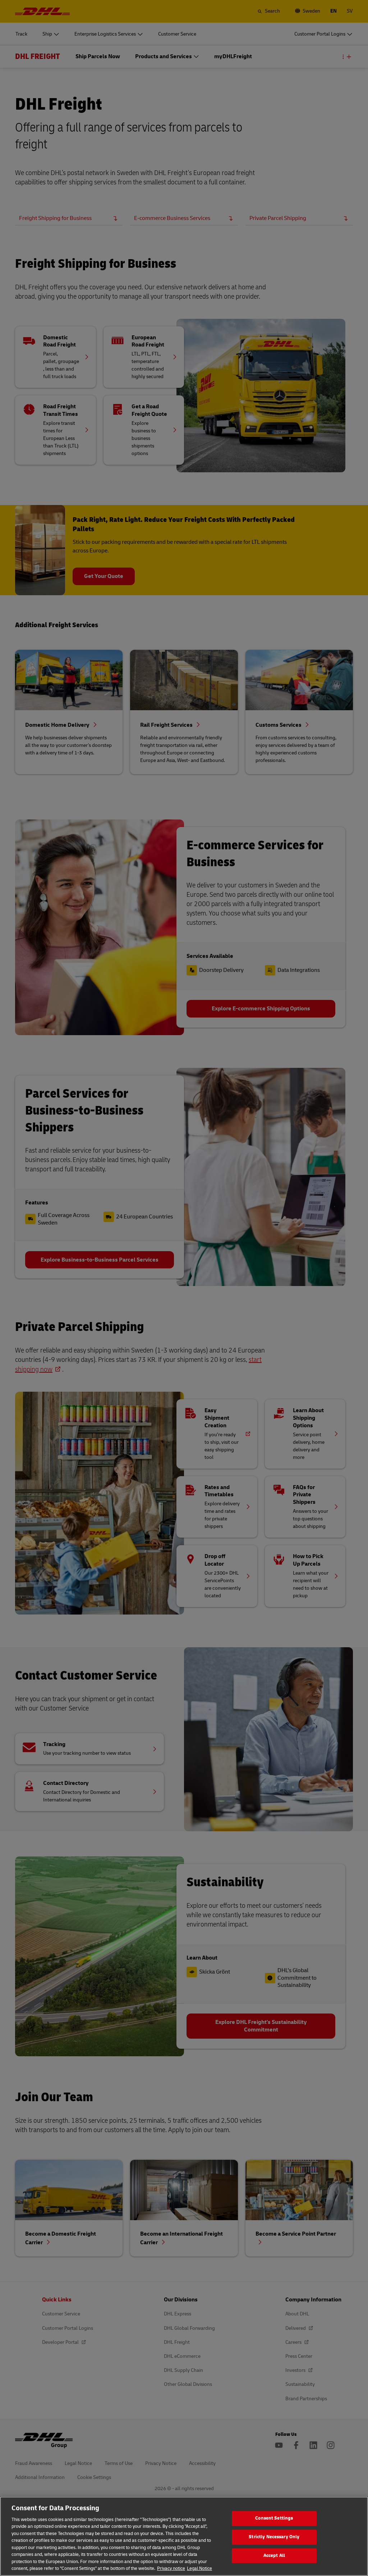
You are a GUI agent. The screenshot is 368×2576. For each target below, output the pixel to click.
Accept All (274, 2556)
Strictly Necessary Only (274, 2537)
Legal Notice (199, 2568)
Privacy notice (171, 2568)
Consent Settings (274, 2518)
